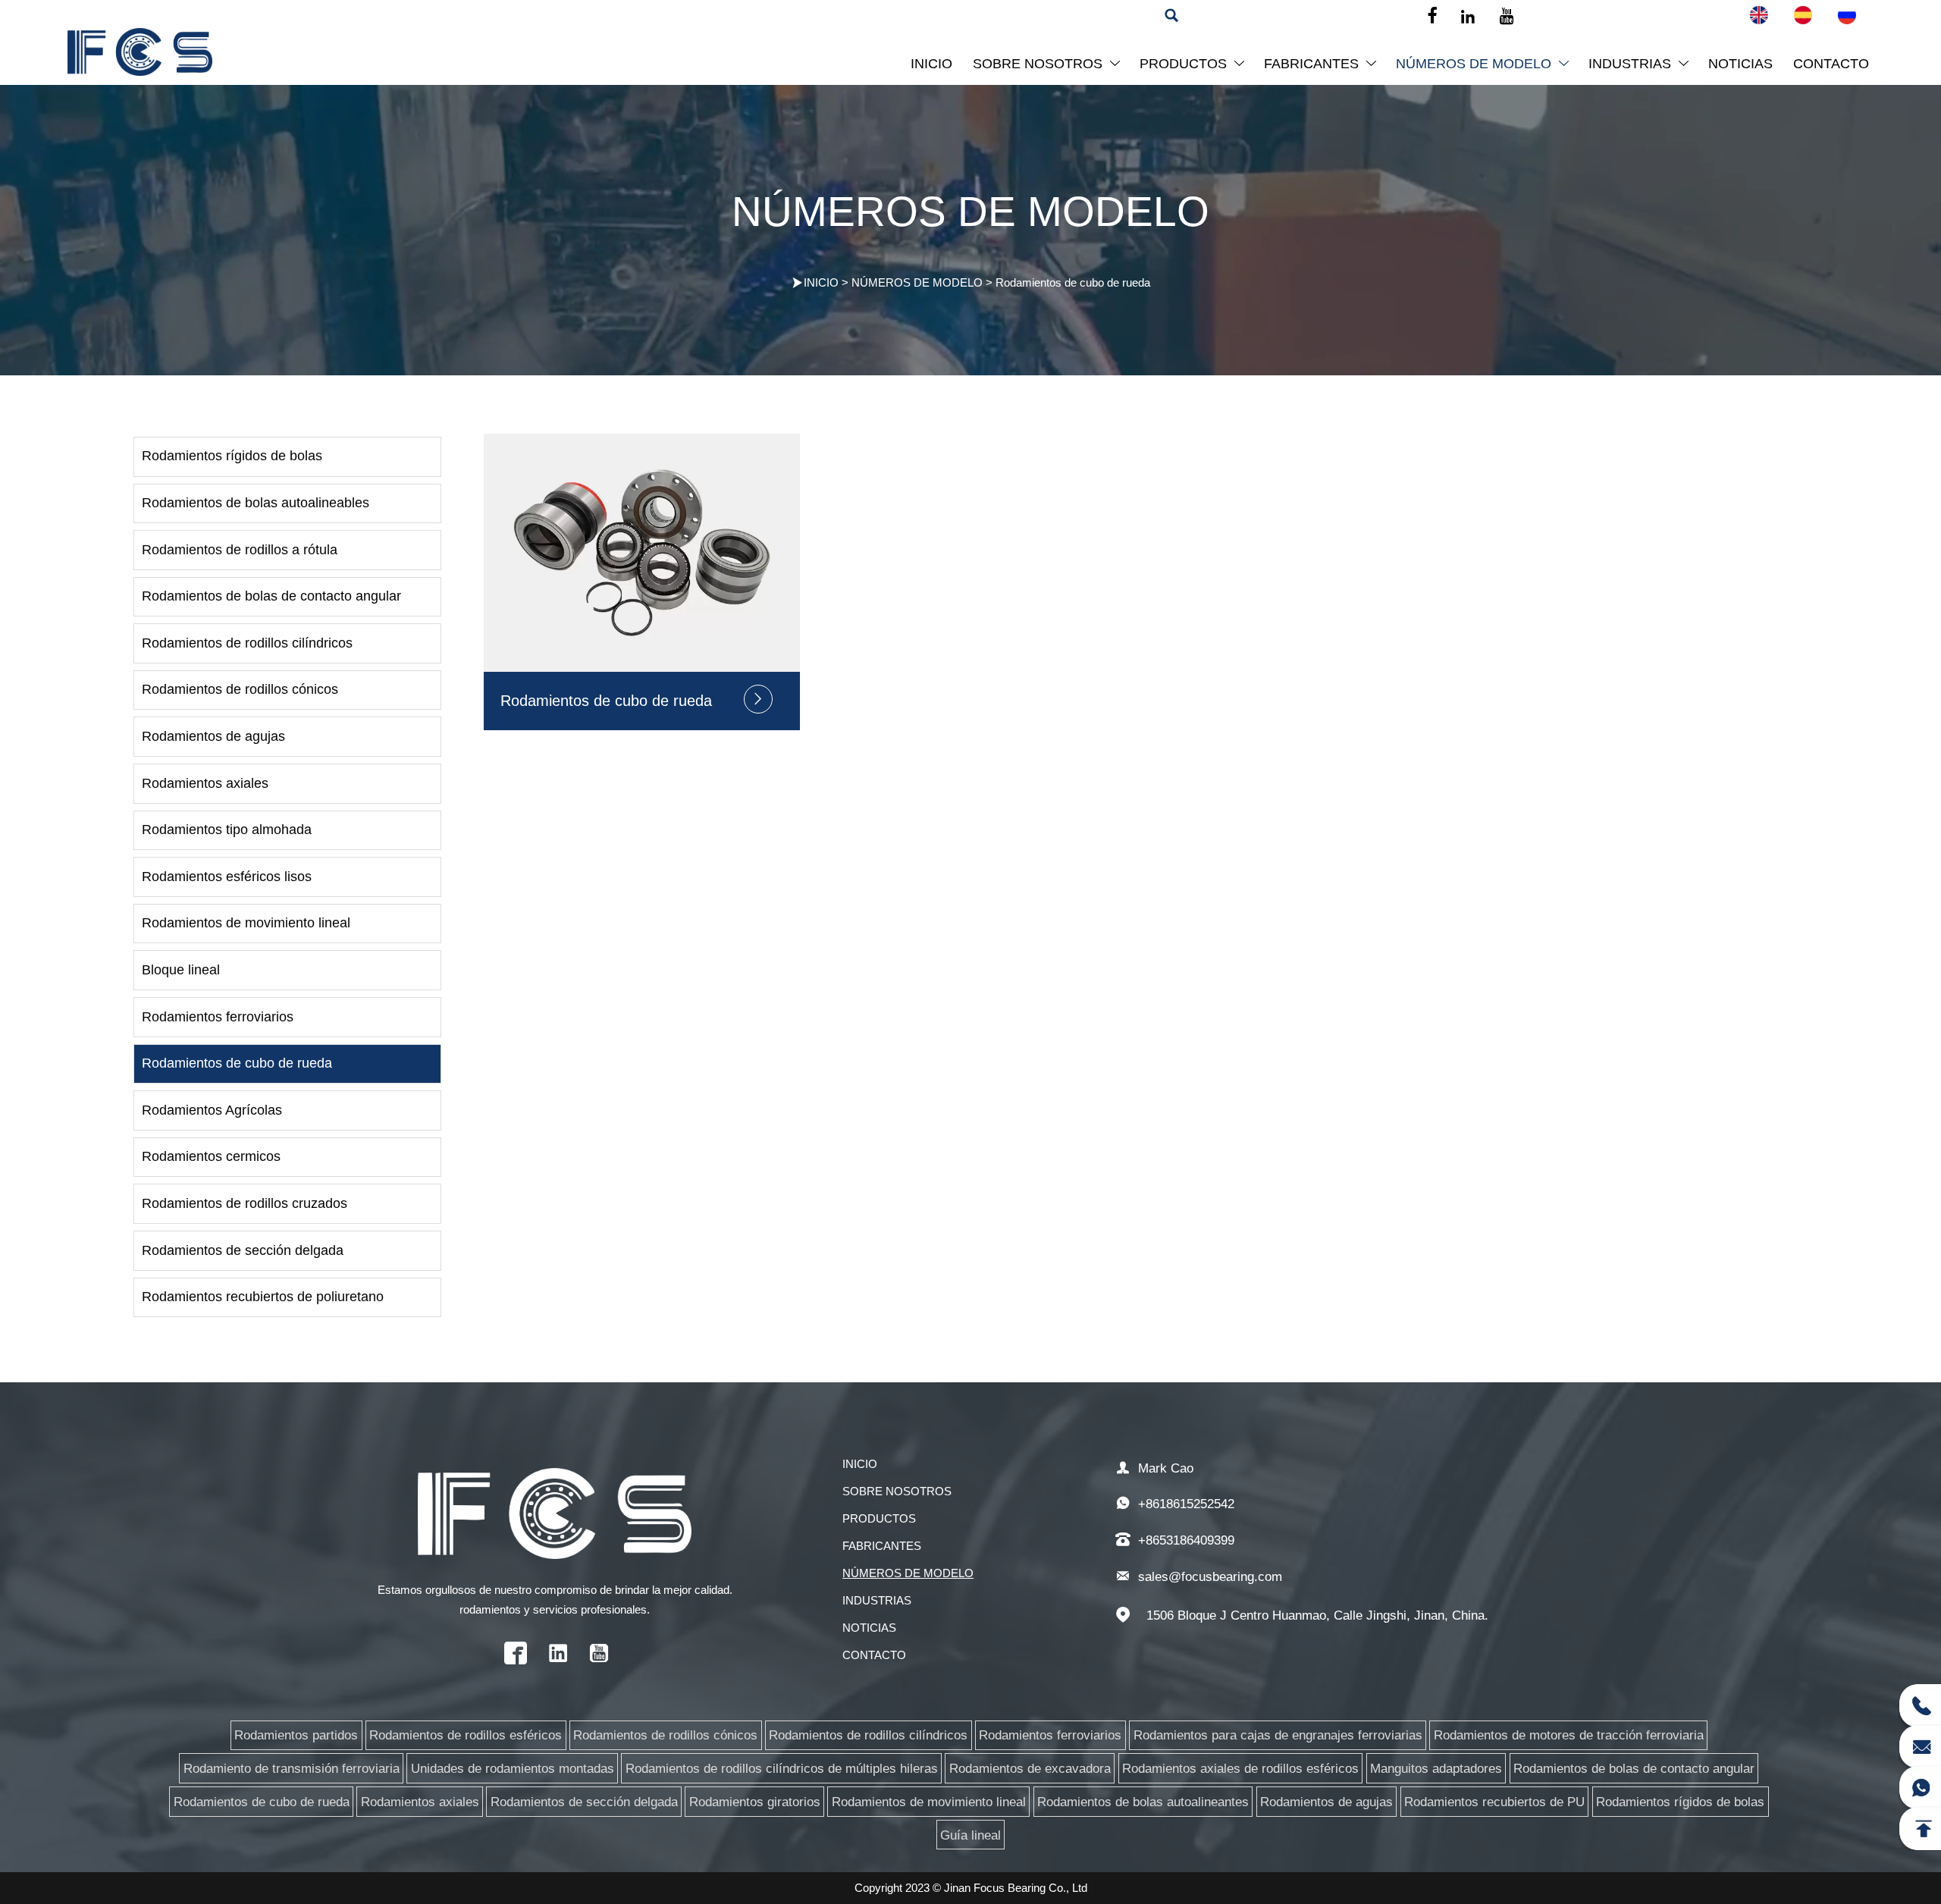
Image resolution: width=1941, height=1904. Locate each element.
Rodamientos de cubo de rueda (1073, 282)
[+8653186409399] (1920, 1704)
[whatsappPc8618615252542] (1920, 1786)
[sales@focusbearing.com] (1920, 1745)
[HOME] (140, 52)
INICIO (821, 282)
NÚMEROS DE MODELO (917, 282)
